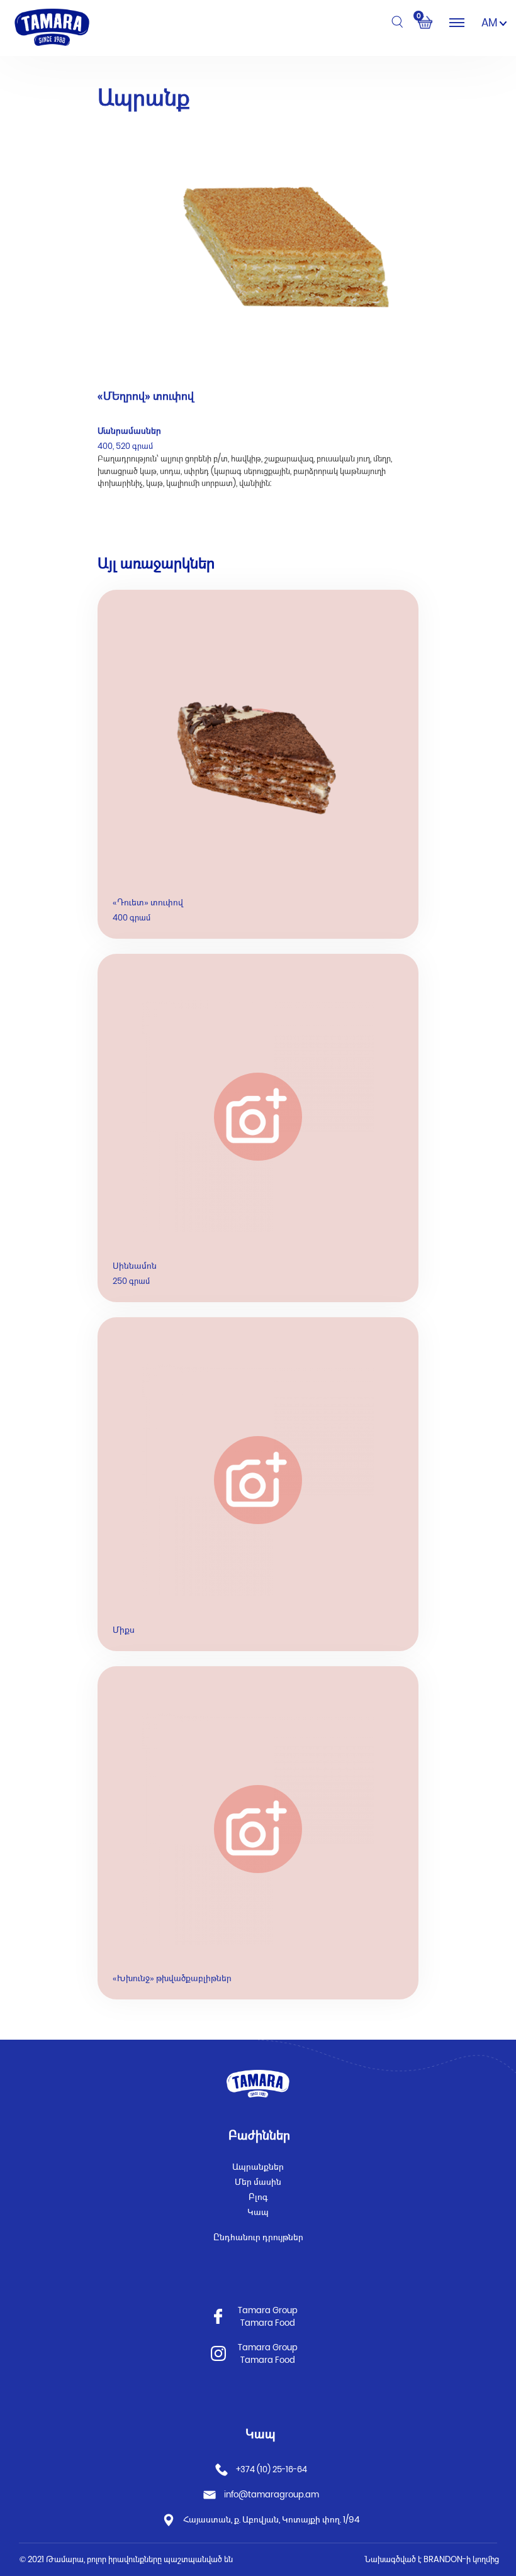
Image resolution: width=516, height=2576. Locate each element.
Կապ (258, 2212)
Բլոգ (258, 2197)
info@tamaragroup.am (272, 2495)
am (491, 23)
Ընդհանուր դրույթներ (258, 2237)
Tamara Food (268, 2323)
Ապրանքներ (258, 2167)
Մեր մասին (258, 2182)
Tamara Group (268, 2310)
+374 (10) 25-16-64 (271, 2469)
